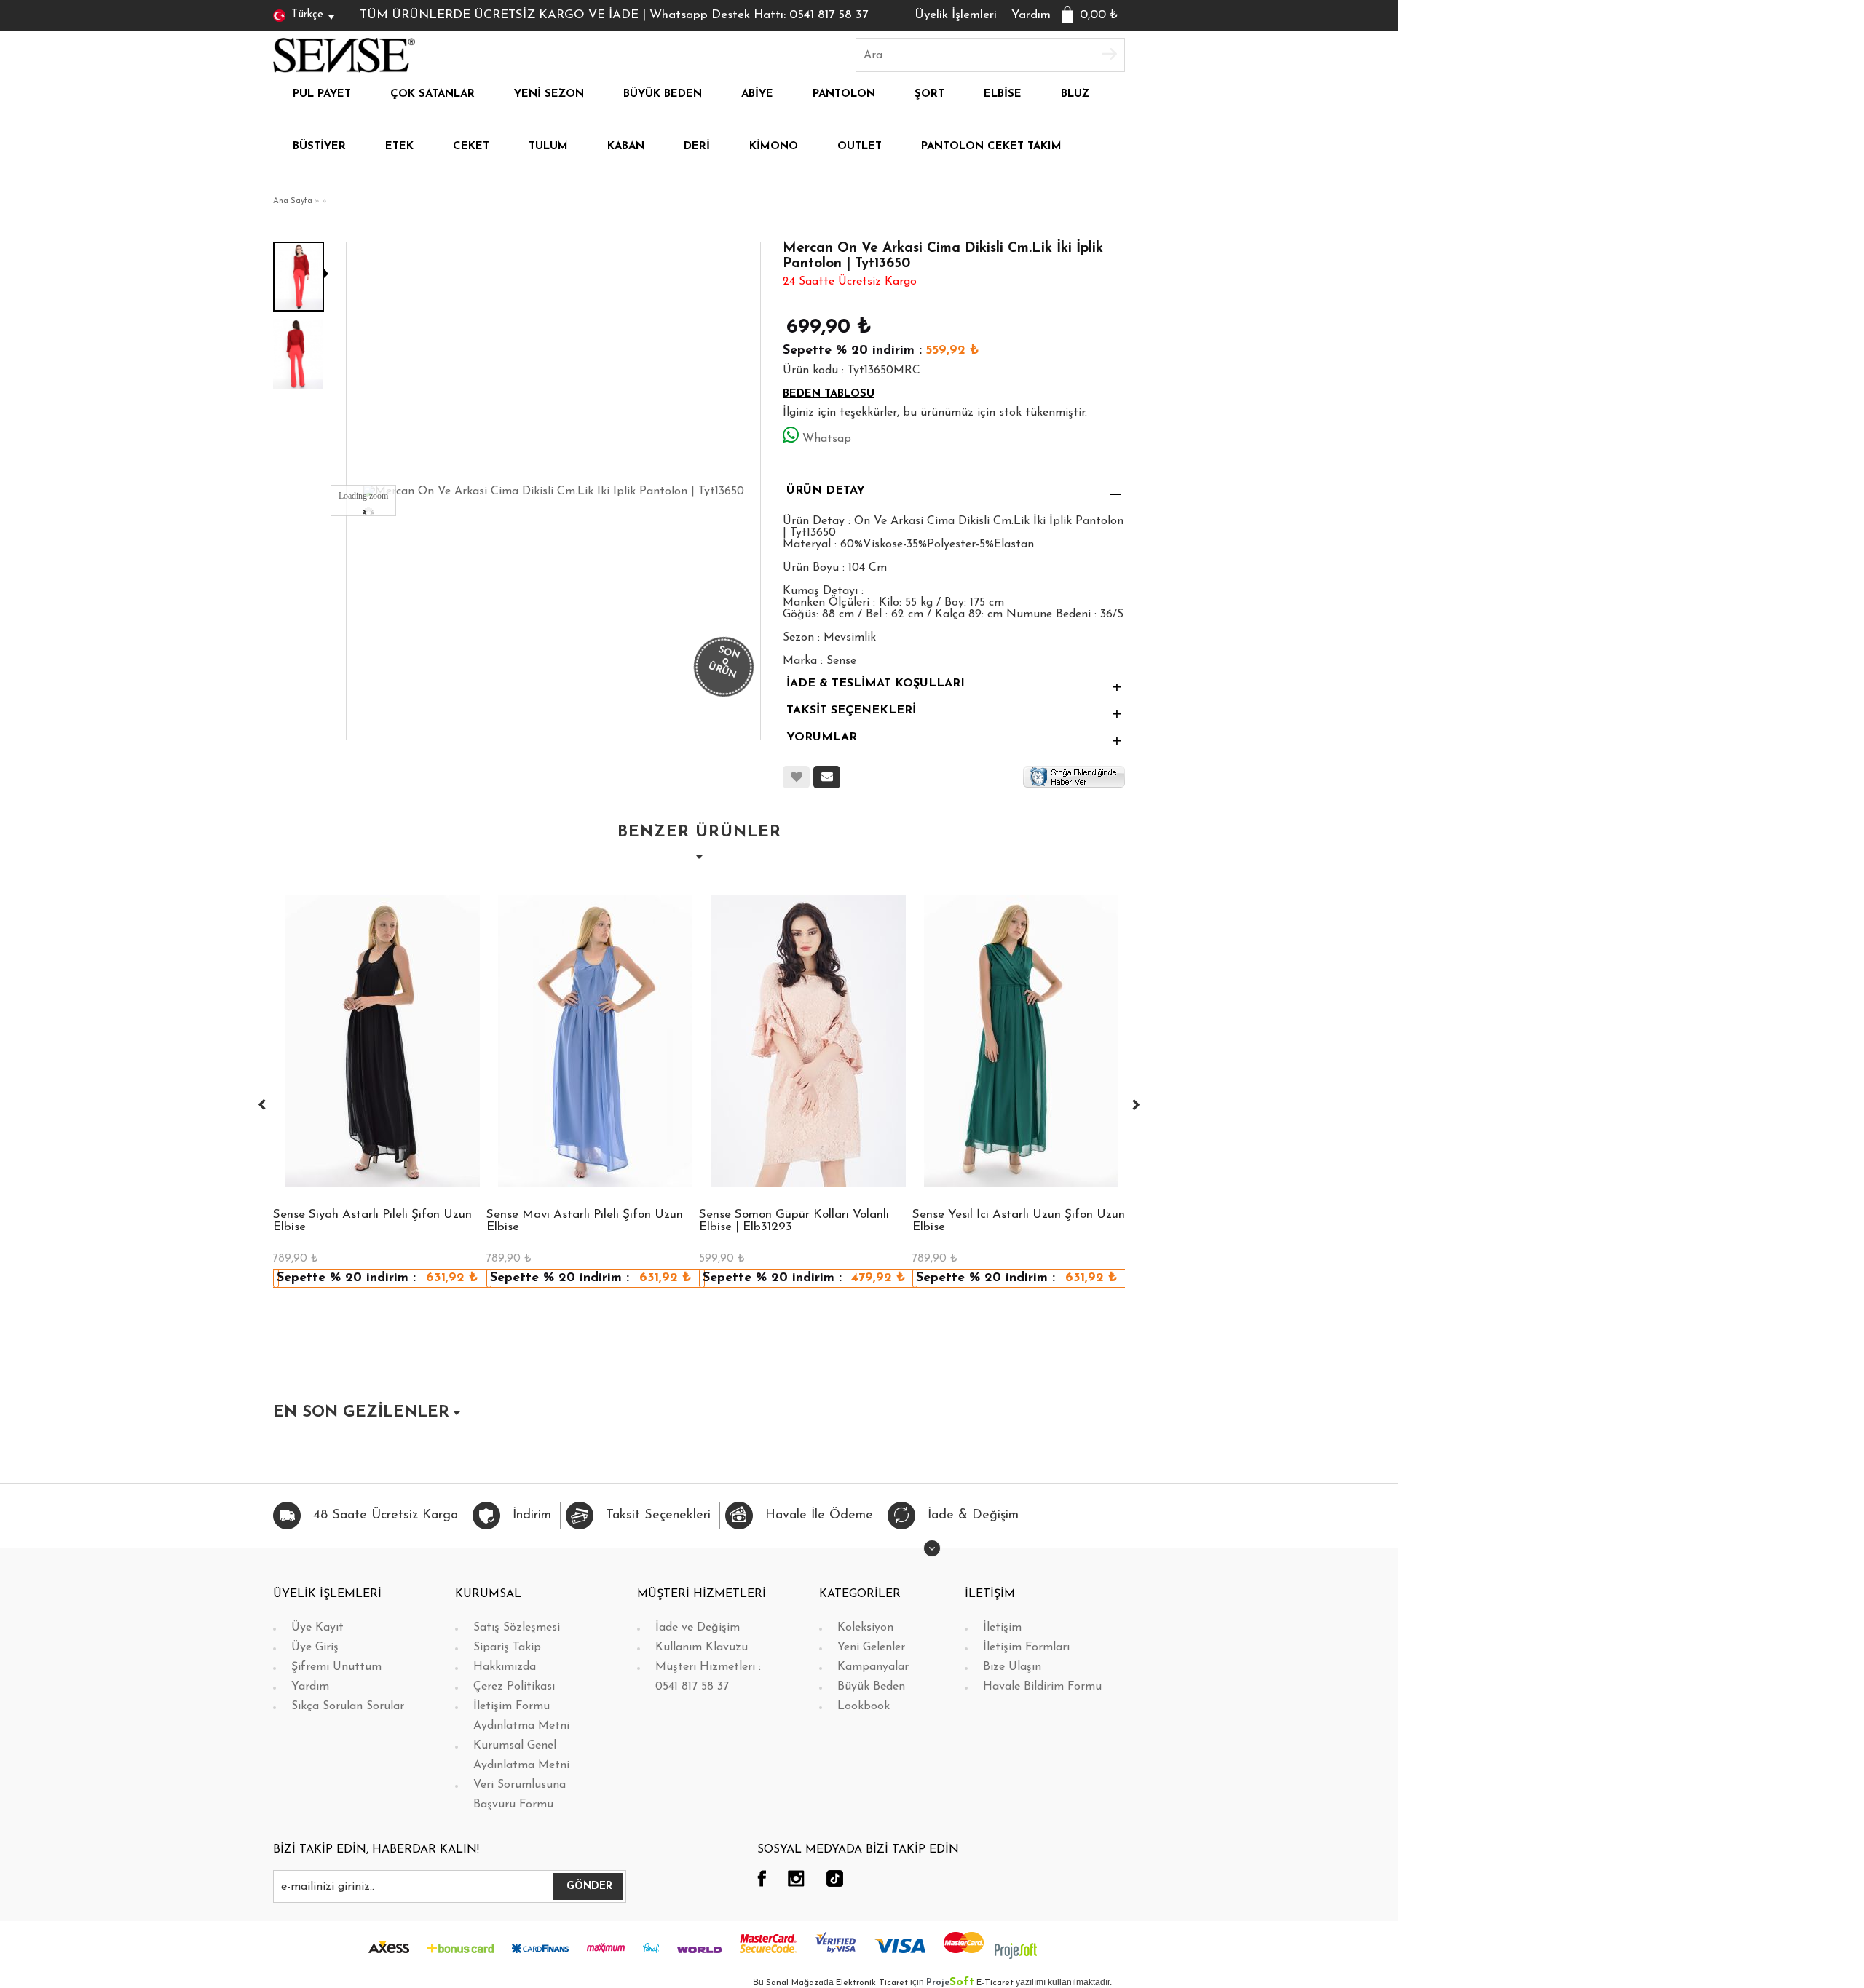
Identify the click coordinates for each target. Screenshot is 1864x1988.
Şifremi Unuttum (336, 1667)
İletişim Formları (1026, 1647)
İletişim (1002, 1628)
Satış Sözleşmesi (517, 1628)
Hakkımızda (505, 1667)
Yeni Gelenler (871, 1647)
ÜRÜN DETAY (826, 491)
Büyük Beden (871, 1687)
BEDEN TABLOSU (829, 394)
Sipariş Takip (507, 1647)
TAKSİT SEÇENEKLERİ (851, 710)
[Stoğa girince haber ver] (1074, 777)
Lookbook (864, 1706)
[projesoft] (1016, 1950)
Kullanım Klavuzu (702, 1647)
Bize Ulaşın (1012, 1667)
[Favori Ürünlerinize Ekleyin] (796, 777)
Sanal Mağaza (795, 1983)
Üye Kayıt (317, 1628)
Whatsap (827, 439)
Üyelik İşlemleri (956, 15)
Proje (950, 1983)
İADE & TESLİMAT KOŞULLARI (876, 684)
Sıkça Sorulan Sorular (348, 1706)
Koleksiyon (865, 1628)
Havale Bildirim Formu (1042, 1687)
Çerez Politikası (514, 1687)
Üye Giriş (315, 1647)
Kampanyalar (873, 1667)
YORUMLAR (822, 737)
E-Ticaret (995, 1983)
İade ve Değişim (698, 1628)
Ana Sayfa (293, 201)
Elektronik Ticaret (872, 1983)
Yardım (1031, 15)
